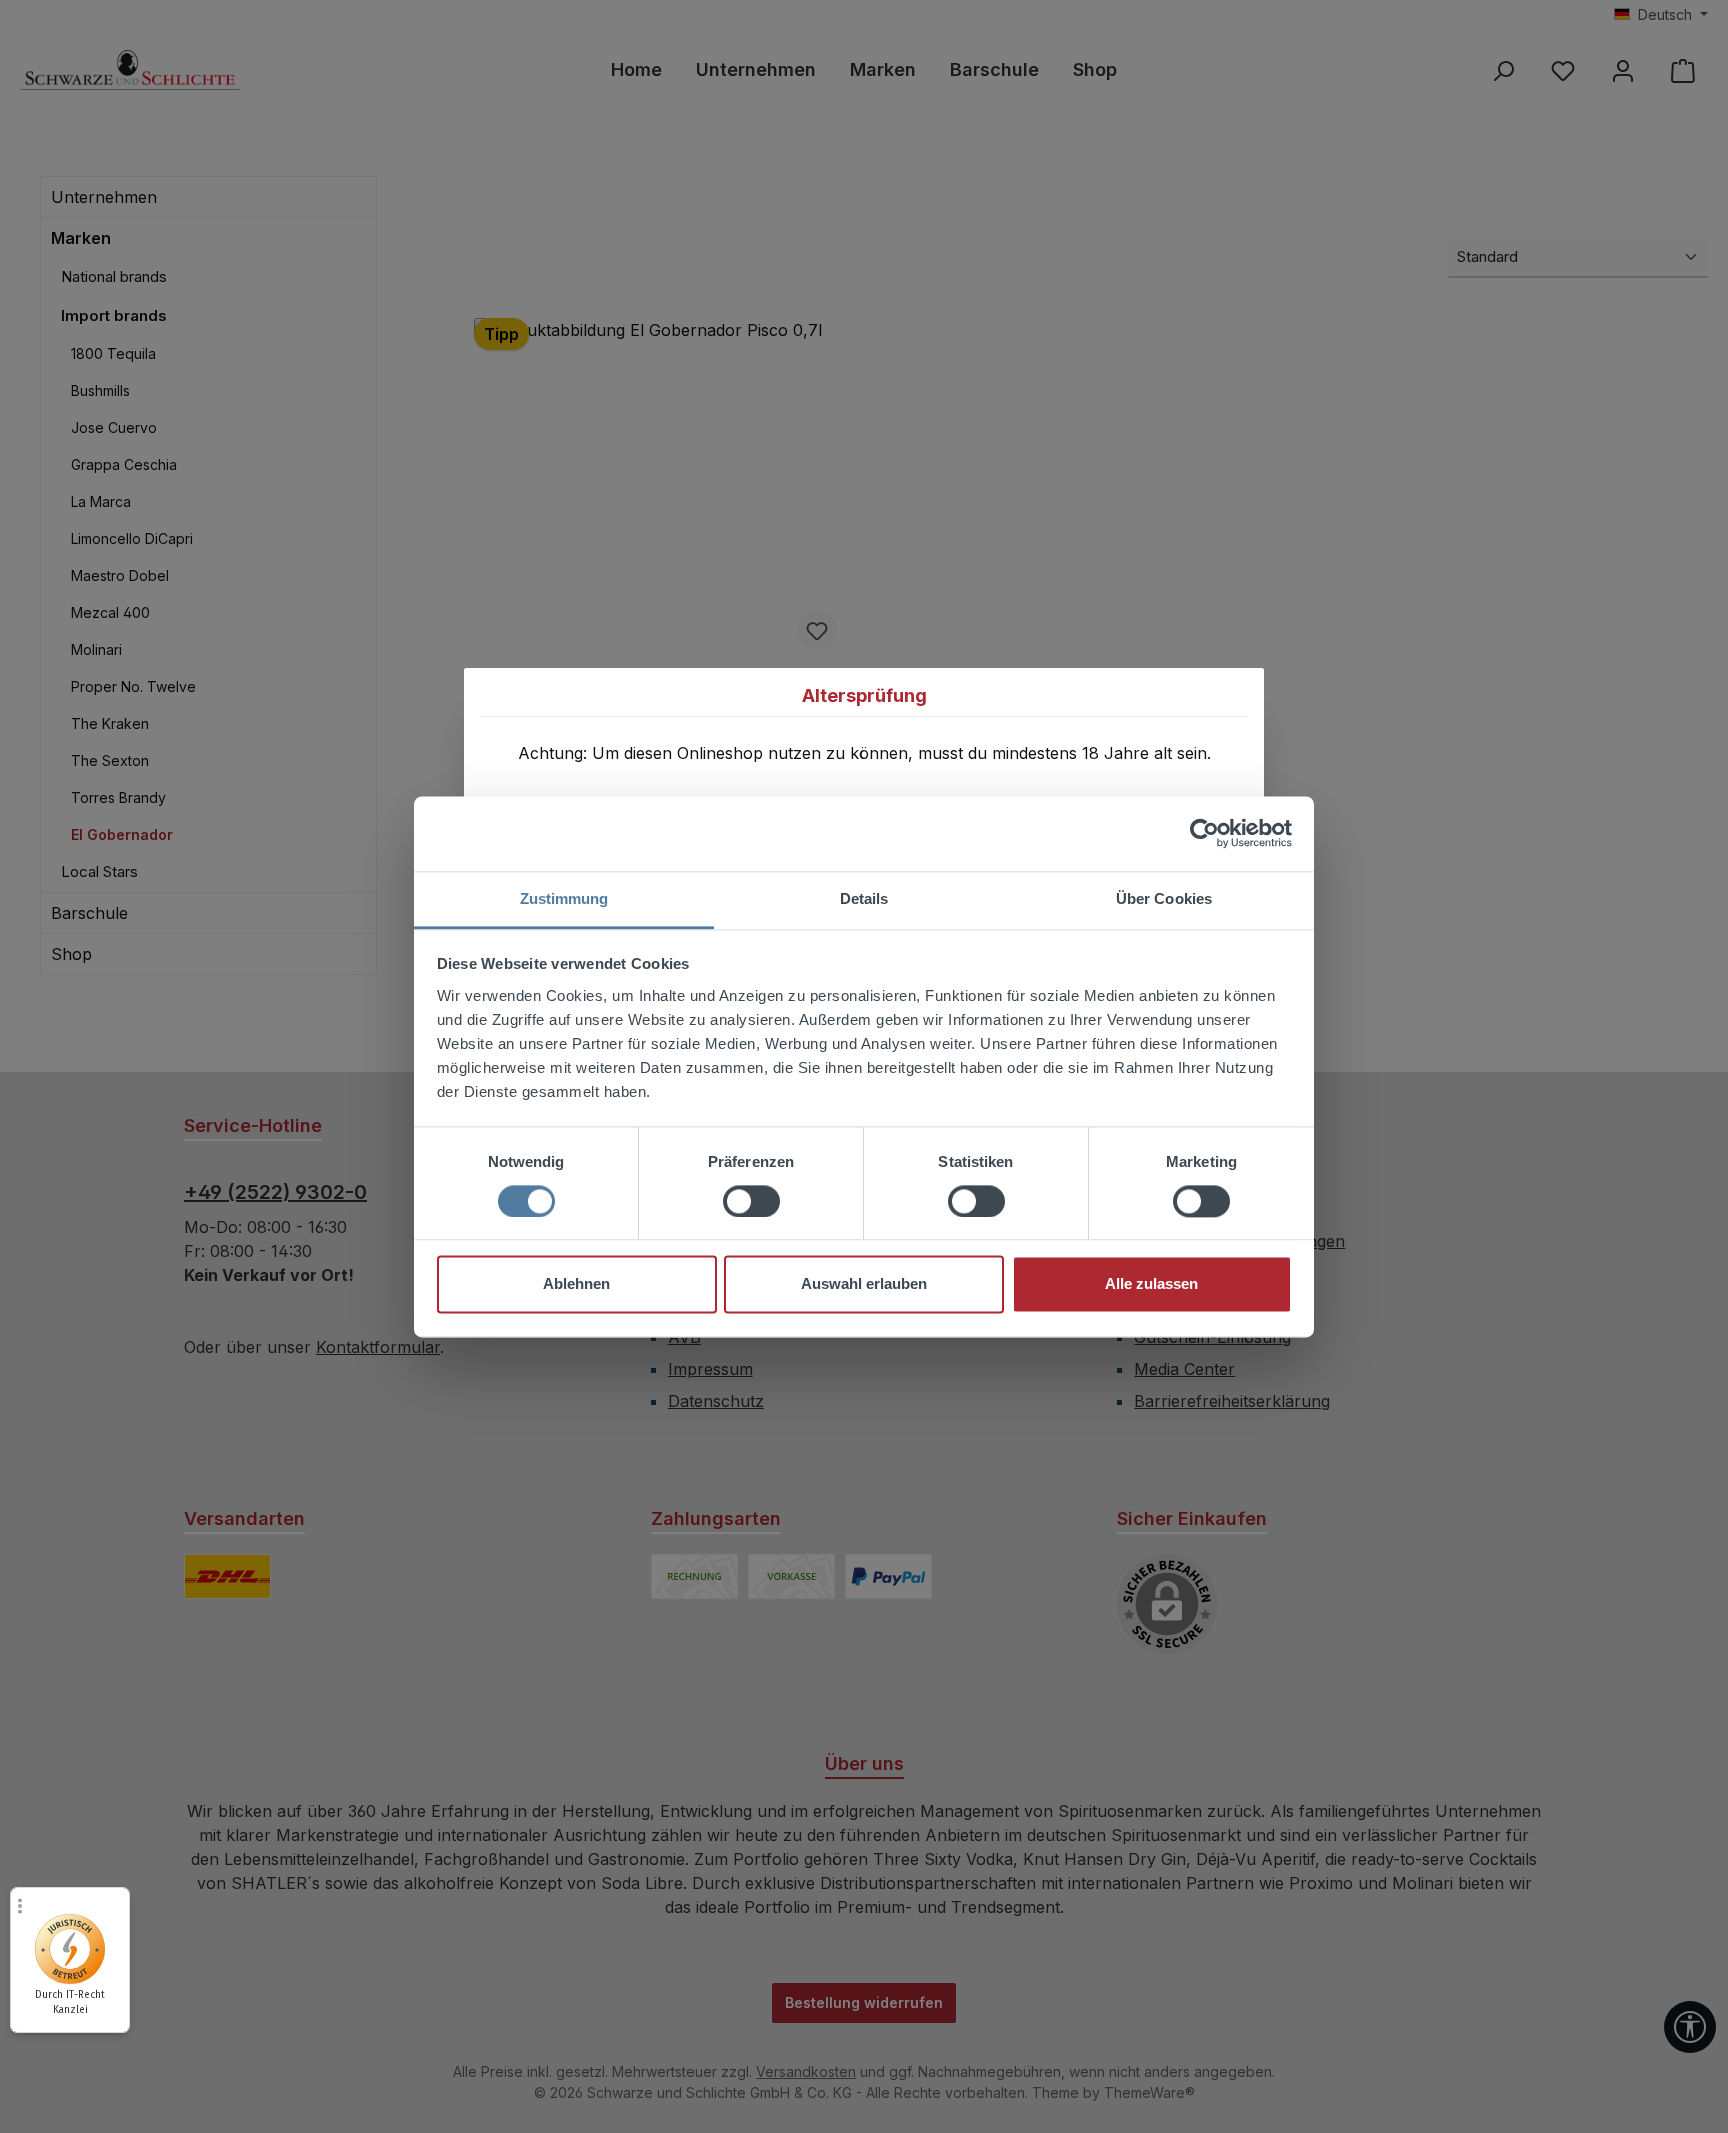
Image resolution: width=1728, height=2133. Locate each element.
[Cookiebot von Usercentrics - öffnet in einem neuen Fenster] (1204, 833)
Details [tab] (864, 898)
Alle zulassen (1151, 1284)
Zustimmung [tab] (564, 898)
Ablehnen (576, 1284)
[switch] (751, 1201)
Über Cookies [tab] (1164, 898)
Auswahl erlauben (864, 1284)
